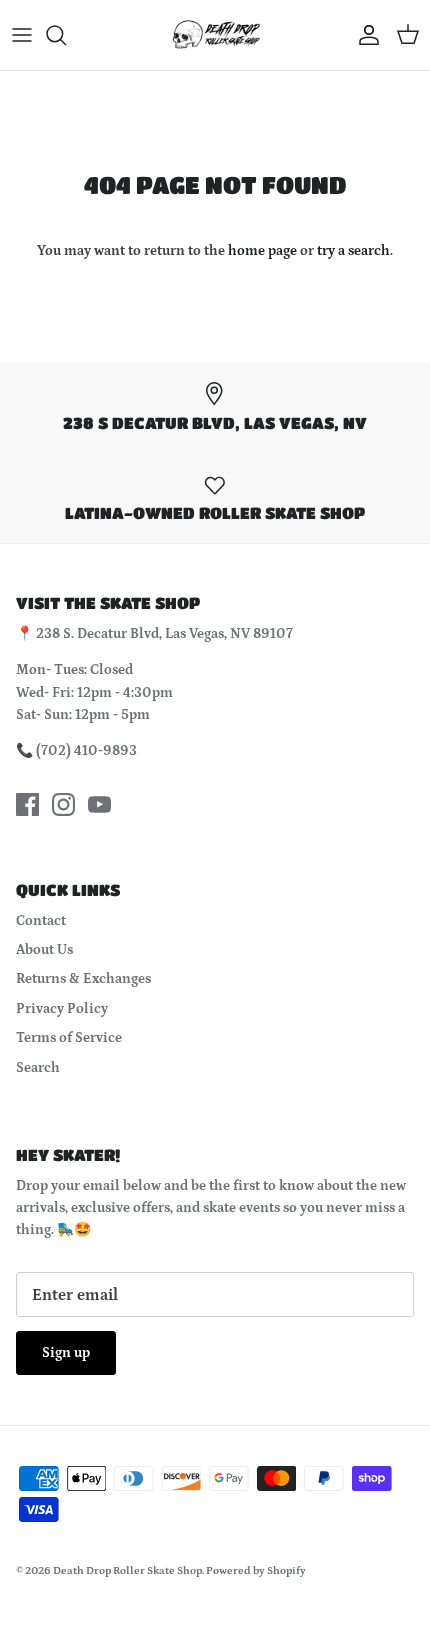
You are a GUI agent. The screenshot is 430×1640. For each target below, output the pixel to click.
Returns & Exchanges (83, 979)
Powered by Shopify (256, 1571)
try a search (353, 251)
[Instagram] (63, 804)
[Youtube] (99, 804)
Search (38, 1068)
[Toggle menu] (22, 35)
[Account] (364, 35)
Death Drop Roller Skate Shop (127, 1571)
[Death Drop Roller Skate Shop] (215, 35)
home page (262, 251)
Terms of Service (69, 1038)
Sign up (66, 1353)
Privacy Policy (62, 1009)
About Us (44, 950)
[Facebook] (27, 804)
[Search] (66, 35)
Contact (41, 921)
